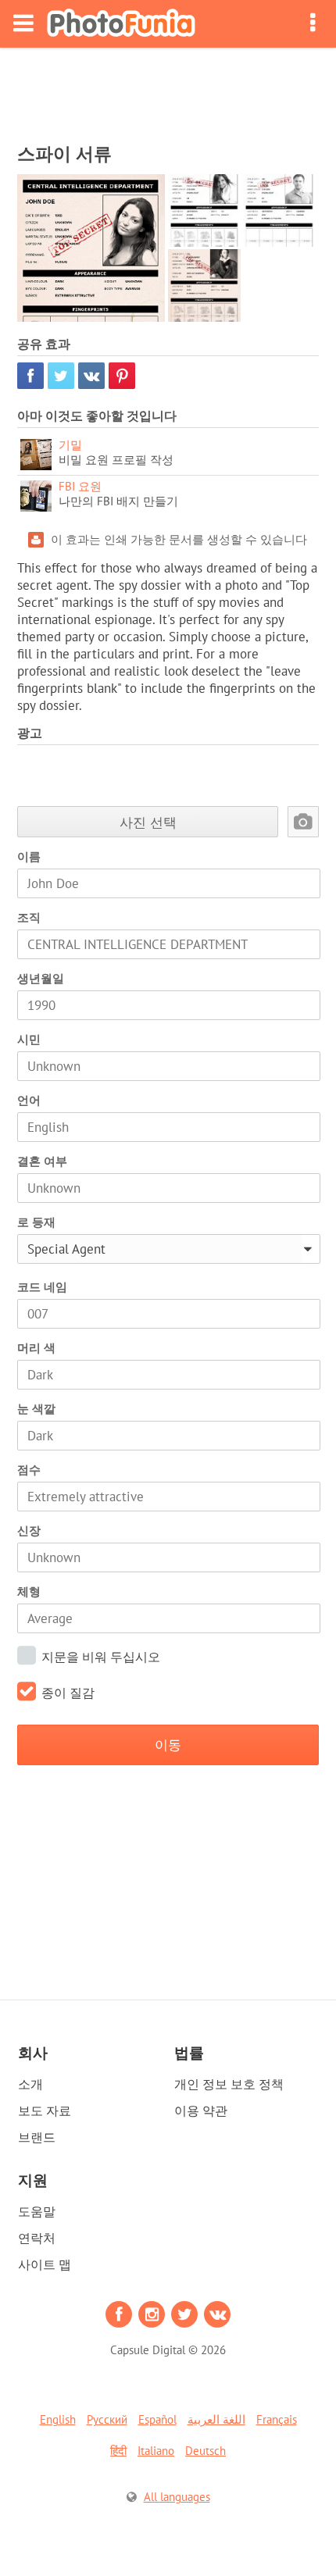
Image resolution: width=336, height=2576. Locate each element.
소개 (30, 2084)
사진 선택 (148, 822)
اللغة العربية (216, 2419)
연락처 (37, 2238)
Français (277, 2419)
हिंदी (118, 2451)
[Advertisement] (168, 91)
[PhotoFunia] (121, 24)
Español (157, 2419)
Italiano (156, 2451)
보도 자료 (45, 2110)
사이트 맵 (45, 2264)
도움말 (37, 2211)
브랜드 (37, 2137)
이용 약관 (201, 2110)
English (58, 2419)
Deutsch (206, 2451)
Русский (107, 2419)
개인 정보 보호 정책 (229, 2084)
